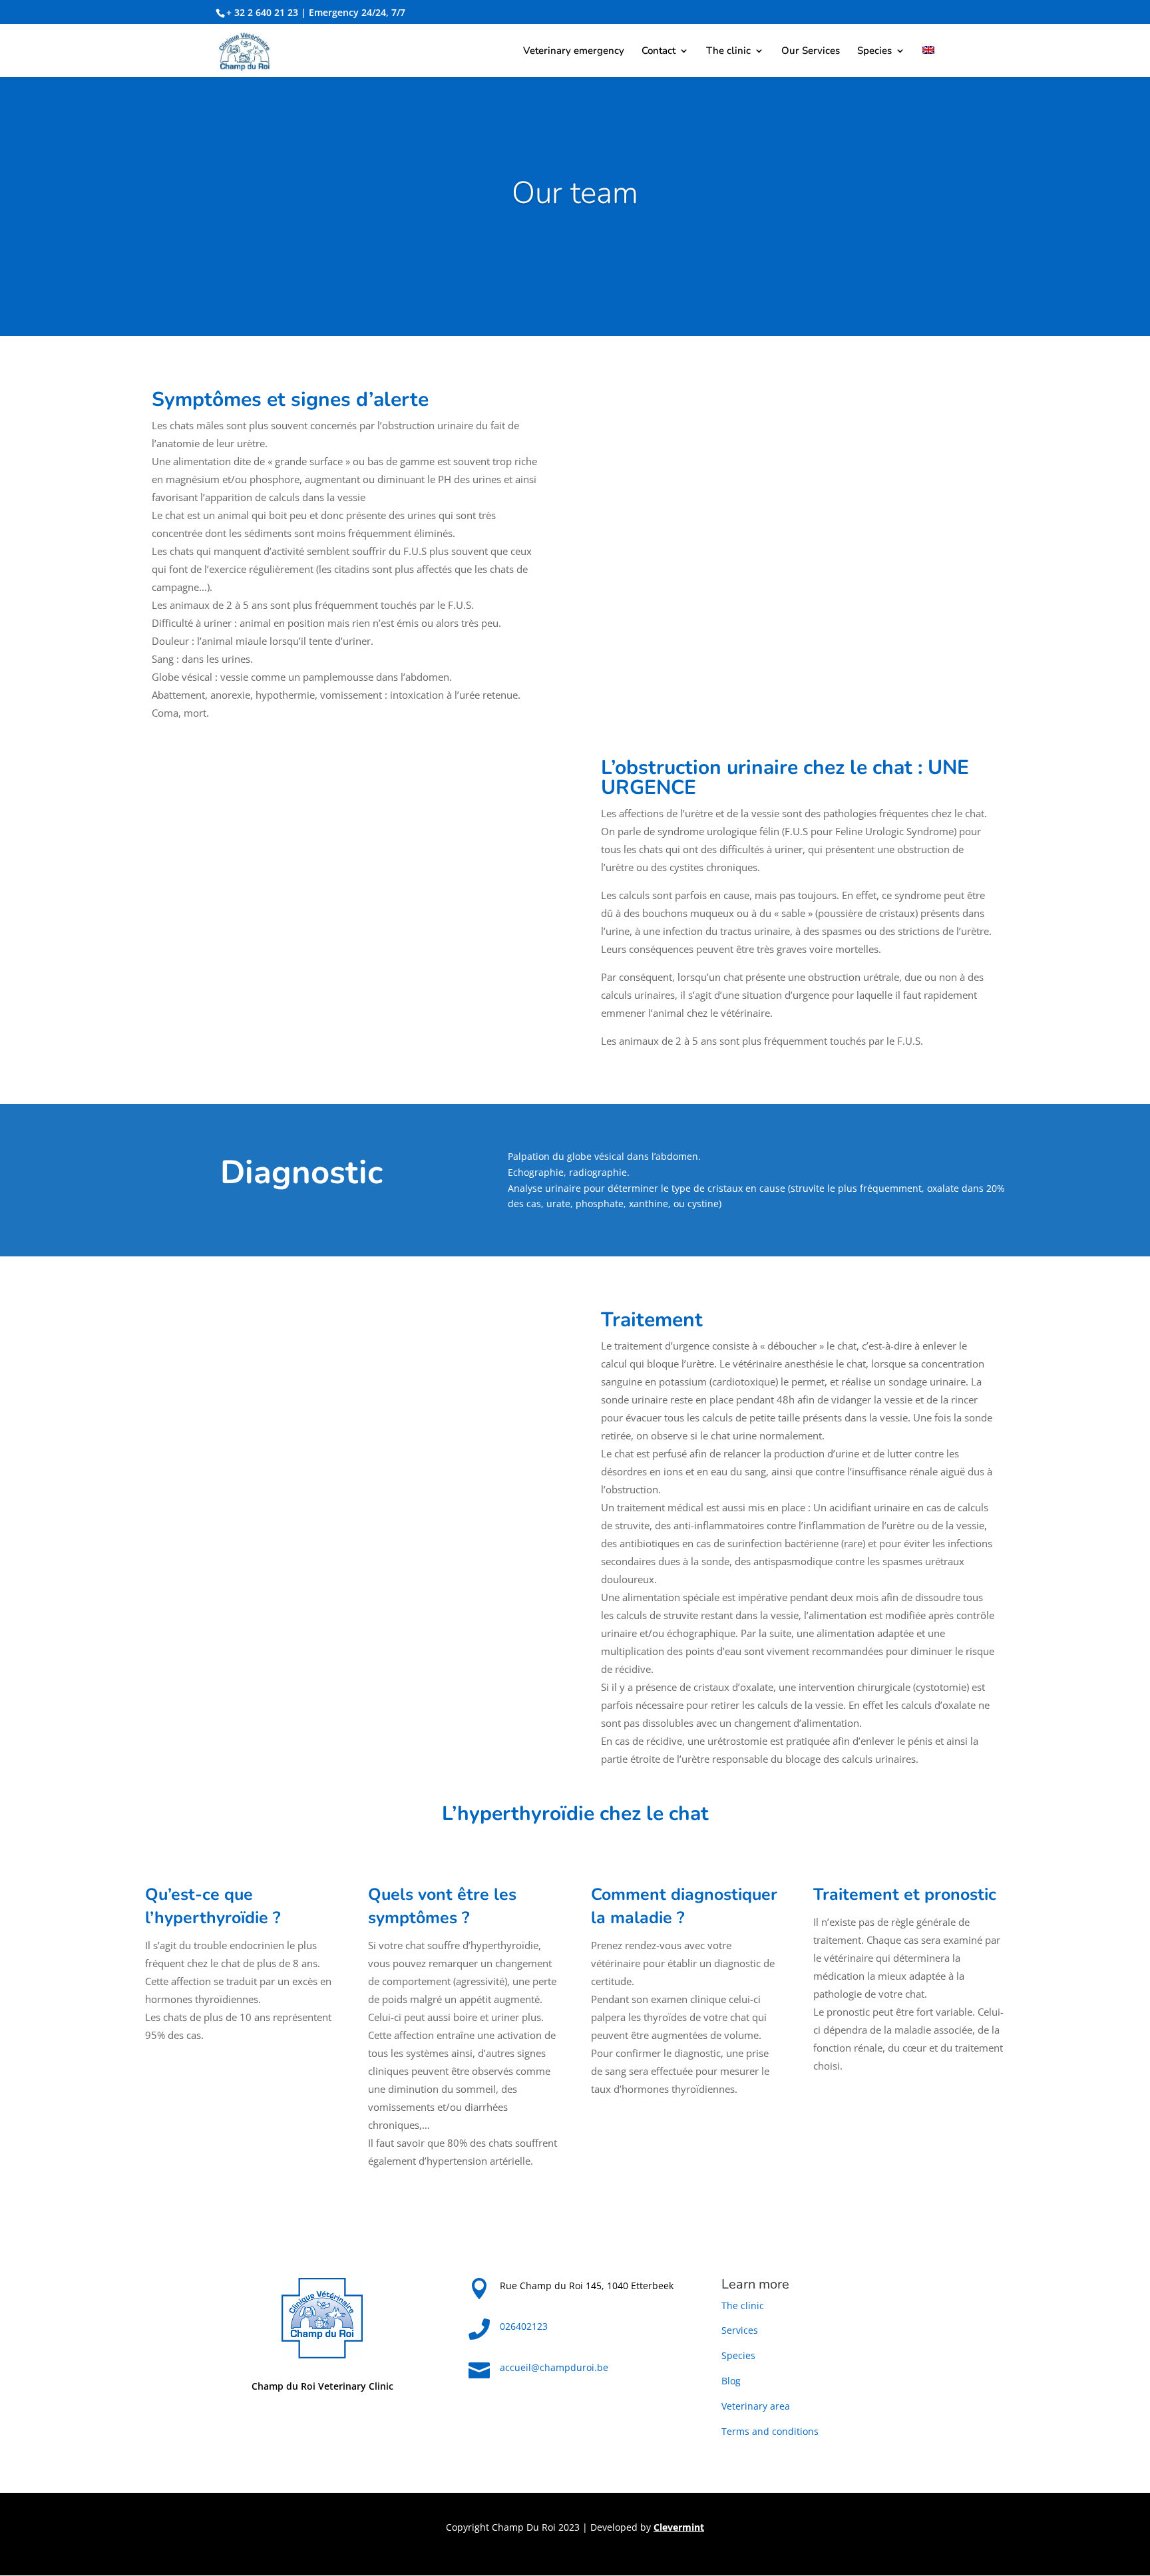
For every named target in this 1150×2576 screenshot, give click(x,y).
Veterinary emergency (574, 52)
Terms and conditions (770, 2431)
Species (874, 52)
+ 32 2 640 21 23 (262, 12)
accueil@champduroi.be (554, 2367)
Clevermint (679, 2527)
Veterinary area (756, 2406)
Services (740, 2330)
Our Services (811, 52)
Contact (659, 52)
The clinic (728, 52)
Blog (731, 2381)
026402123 (524, 2326)
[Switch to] (928, 62)
